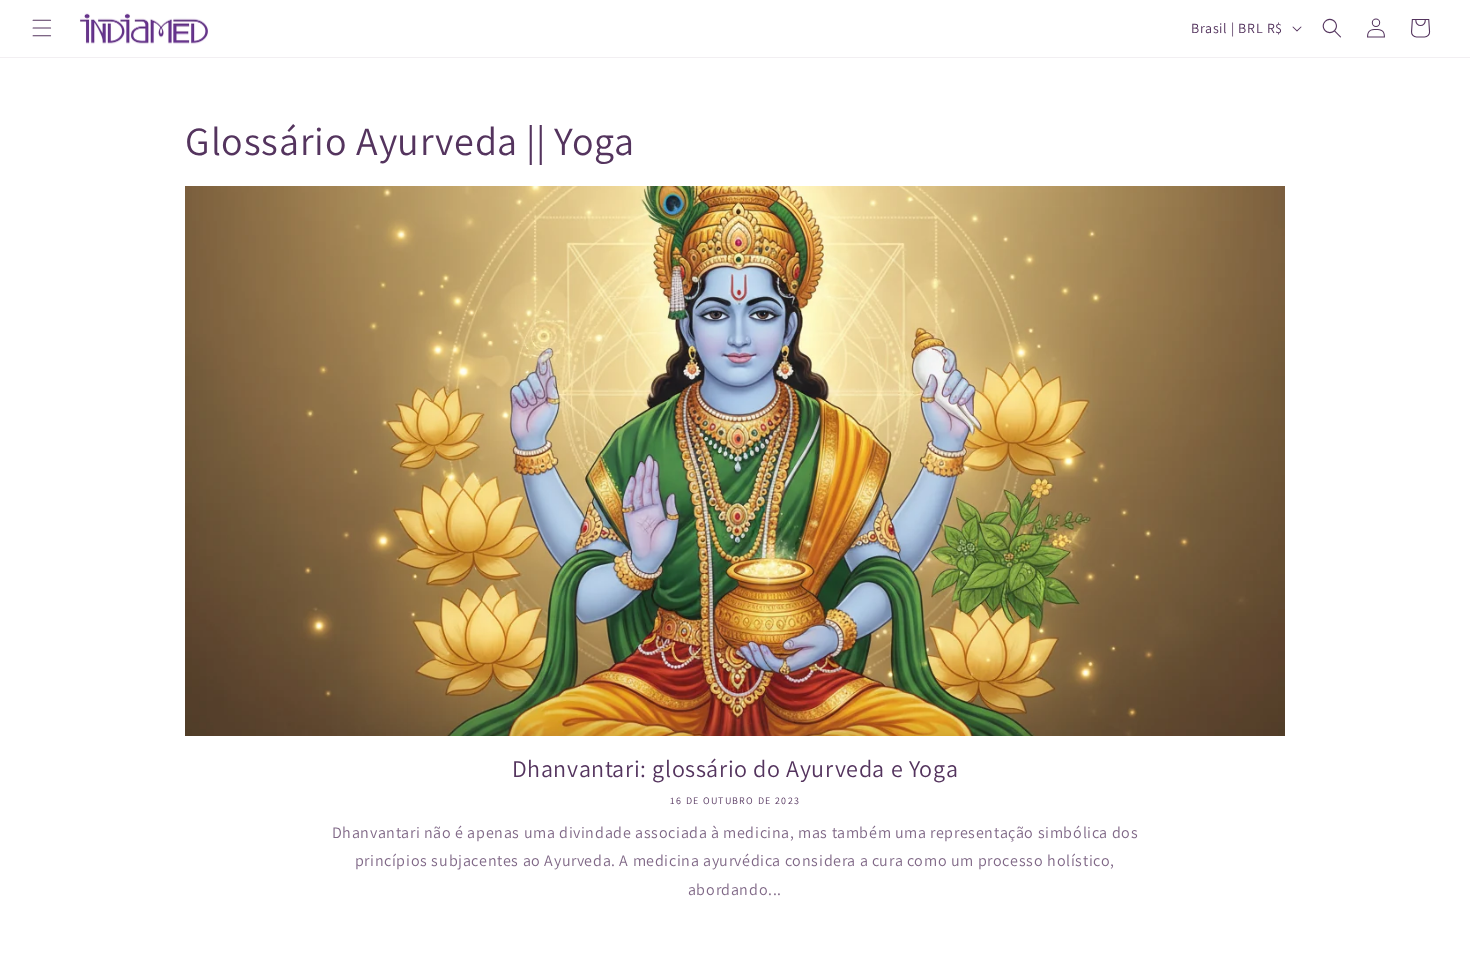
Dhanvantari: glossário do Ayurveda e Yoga (735, 768)
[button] (42, 28)
